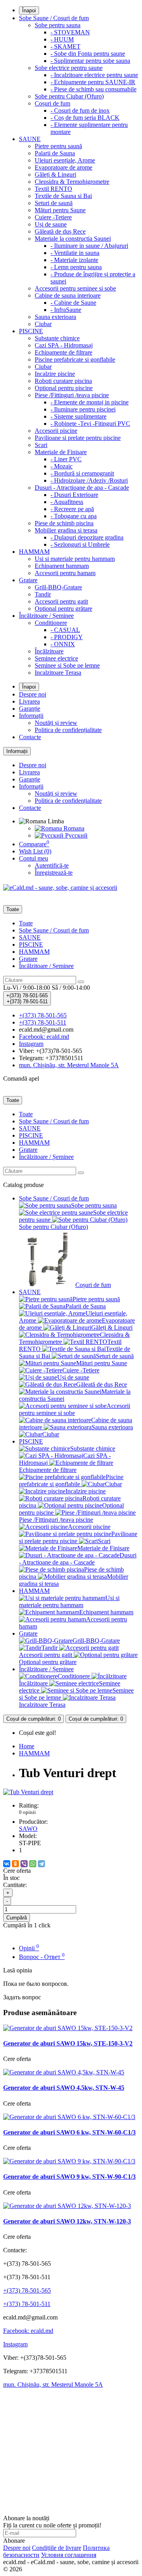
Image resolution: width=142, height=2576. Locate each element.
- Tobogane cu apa (74, 516)
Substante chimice (57, 338)
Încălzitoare (49, 651)
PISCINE (31, 331)
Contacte (30, 737)
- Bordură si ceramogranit (82, 473)
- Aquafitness (67, 502)
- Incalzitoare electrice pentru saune (94, 75)
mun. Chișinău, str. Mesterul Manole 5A (53, 2384)
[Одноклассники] (15, 1864)
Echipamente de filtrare (64, 352)
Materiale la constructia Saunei (73, 239)
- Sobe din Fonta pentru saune (88, 54)
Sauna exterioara (55, 317)
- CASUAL (65, 630)
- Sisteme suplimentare (78, 416)
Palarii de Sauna (55, 153)
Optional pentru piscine (64, 388)
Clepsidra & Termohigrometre (72, 182)
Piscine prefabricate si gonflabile (75, 360)
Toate (26, 923)
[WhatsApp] (33, 1864)
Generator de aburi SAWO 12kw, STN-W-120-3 (67, 2221)
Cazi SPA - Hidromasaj (64, 345)
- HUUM (62, 39)
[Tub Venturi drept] (28, 1792)
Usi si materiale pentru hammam (75, 559)
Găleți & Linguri (55, 175)
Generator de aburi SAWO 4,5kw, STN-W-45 (64, 2088)
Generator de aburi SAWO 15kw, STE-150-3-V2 (68, 2043)
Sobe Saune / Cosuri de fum (54, 18)
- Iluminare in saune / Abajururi (89, 246)
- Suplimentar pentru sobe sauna (90, 61)
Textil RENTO (53, 189)
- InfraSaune (66, 310)
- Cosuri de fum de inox (80, 110)
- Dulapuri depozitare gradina (87, 537)
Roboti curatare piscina (63, 381)
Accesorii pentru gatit (61, 601)
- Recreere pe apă (72, 509)
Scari (41, 445)
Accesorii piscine (56, 431)
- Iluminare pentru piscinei (83, 409)
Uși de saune (51, 224)
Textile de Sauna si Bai (63, 196)
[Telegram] (41, 1864)
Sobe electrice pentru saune (69, 68)
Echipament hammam (62, 566)
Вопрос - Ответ (42, 1957)
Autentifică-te (52, 865)
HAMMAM (34, 552)
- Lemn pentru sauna (76, 267)
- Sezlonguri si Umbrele (80, 544)
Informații (31, 716)
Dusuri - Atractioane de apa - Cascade (82, 488)
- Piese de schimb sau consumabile (93, 89)
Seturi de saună (54, 203)
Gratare (28, 580)
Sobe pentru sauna (58, 25)
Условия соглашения (69, 2555)
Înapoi (29, 10)
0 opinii (27, 1812)
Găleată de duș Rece (60, 231)
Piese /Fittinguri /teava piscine (72, 395)
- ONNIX (63, 644)
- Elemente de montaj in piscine (90, 402)
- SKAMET (65, 46)
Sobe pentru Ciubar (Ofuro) (69, 96)
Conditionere (51, 623)
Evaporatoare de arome (64, 167)
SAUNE (30, 139)
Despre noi (33, 694)
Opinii (29, 1948)
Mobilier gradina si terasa (66, 530)
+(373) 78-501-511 (27, 2304)
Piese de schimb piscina (64, 523)
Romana (73, 828)
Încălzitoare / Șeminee (46, 616)
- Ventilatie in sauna (75, 253)
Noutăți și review (56, 723)
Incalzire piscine (55, 374)
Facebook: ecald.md (28, 2331)
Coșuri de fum (52, 103)
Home (27, 1746)
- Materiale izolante (74, 260)
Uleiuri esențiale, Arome (65, 160)
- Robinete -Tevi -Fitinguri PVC (90, 424)
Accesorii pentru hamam (65, 573)
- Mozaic (62, 466)
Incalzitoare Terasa (58, 673)
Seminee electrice (56, 658)
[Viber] (24, 1864)
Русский (76, 835)
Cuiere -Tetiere (53, 217)
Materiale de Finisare (61, 452)
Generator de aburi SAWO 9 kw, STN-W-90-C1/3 (69, 2177)
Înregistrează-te (54, 873)
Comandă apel (21, 1079)
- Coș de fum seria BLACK (85, 118)
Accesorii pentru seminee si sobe (75, 288)
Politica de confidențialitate (68, 730)
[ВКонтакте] (7, 1864)
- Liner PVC (66, 459)
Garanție (30, 709)
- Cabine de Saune (73, 303)
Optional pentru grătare (64, 609)
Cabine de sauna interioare (68, 295)
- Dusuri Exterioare (74, 495)
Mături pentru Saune (60, 210)
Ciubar (43, 324)
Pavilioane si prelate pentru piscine (78, 438)
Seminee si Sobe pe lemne (67, 665)
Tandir (43, 594)
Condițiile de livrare (57, 2548)
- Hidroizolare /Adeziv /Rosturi (89, 480)
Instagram (15, 2344)
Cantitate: (15, 1885)
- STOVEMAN (70, 32)
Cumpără (17, 1918)
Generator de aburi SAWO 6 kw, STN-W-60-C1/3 (69, 2132)
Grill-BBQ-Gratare (58, 587)
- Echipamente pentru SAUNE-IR (93, 82)
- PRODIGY (67, 637)
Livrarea (29, 701)
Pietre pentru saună (58, 146)
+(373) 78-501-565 (27, 2290)
